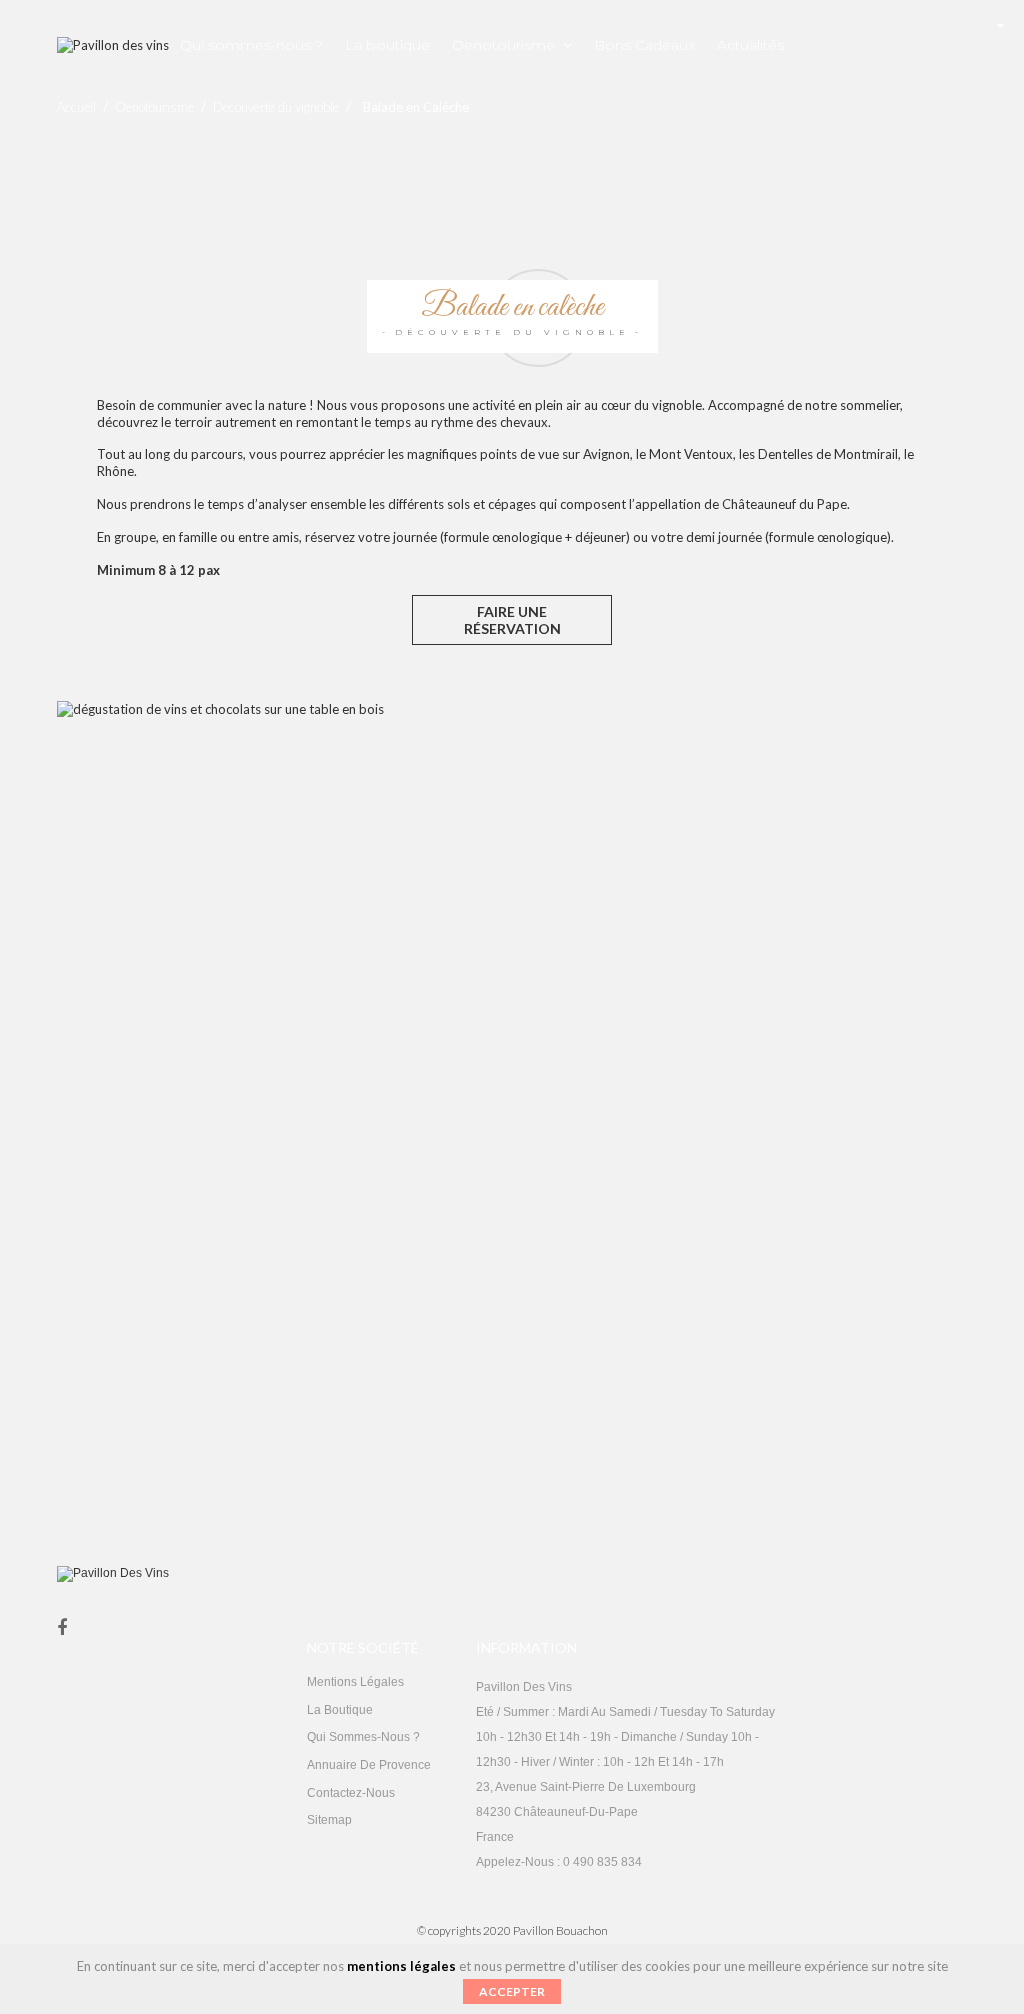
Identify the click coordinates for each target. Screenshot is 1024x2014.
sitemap (329, 1820)
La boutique (340, 1710)
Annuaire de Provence (369, 1765)
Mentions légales (355, 1682)
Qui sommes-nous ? (363, 1737)
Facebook (62, 1628)
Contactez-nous (351, 1793)
